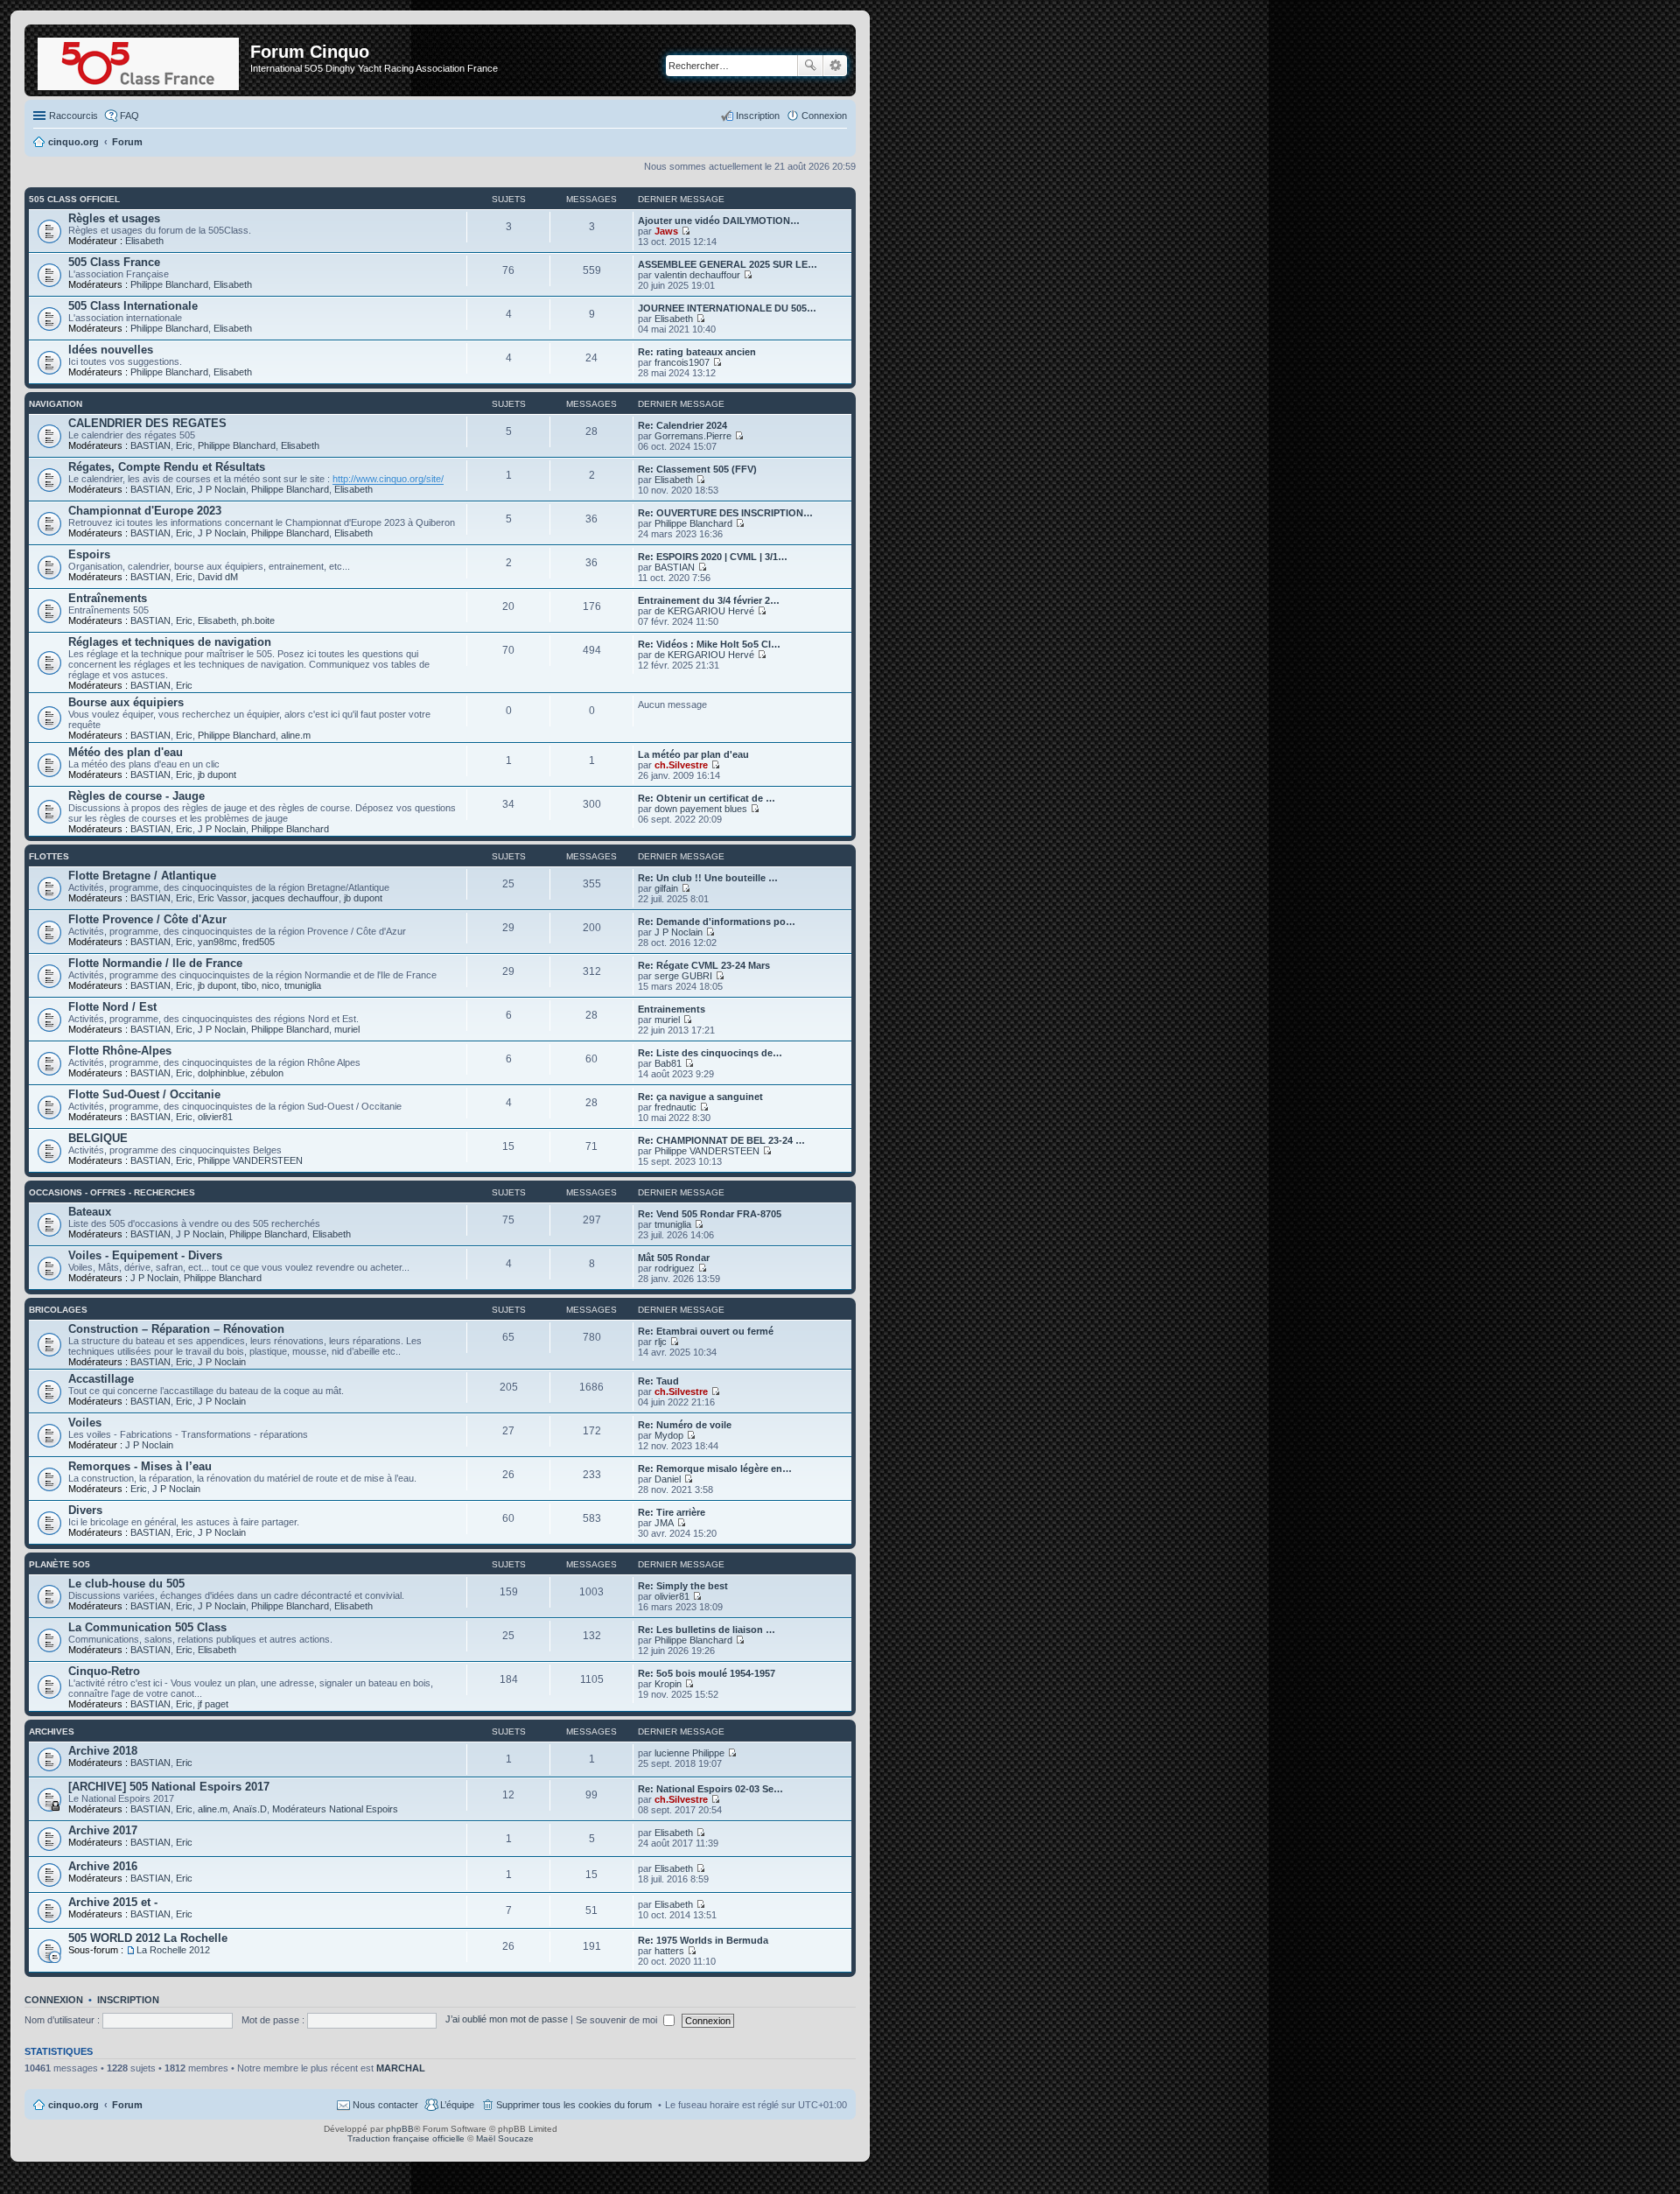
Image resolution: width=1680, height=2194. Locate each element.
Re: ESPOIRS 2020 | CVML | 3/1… (713, 557)
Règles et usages (114, 218)
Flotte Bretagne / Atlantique (142, 876)
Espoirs (89, 554)
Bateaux (90, 1212)
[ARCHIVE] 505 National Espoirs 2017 (169, 1787)
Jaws (666, 231)
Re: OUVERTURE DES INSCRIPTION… (725, 513)
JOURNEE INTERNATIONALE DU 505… (727, 308)
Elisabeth (144, 241)
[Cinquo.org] (140, 60)
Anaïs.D (250, 1809)
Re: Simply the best (683, 1586)
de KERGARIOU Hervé (704, 611)
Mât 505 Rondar (674, 1258)
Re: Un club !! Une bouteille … (708, 878)
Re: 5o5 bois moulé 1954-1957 (707, 1673)
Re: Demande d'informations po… (717, 922)
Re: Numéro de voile (685, 1425)
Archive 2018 (103, 1751)
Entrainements (672, 1009)
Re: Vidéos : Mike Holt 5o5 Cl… (709, 644)
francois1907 (682, 362)
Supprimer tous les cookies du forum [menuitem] (574, 2105)
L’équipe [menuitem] (457, 2105)
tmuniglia (303, 985)
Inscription (128, 2000)
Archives (52, 1731)
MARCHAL (401, 2068)
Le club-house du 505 (126, 1584)
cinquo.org (73, 2105)
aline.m (296, 735)
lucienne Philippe (689, 1753)
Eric (184, 445)
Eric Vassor (222, 898)
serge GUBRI (683, 976)
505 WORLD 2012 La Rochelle (148, 1938)
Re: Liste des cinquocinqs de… (710, 1053)
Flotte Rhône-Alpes (120, 1051)
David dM (218, 577)
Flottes (49, 856)
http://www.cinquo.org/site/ (388, 479)
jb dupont (217, 775)
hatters (669, 1951)
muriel (347, 1029)
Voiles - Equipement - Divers (145, 1255)
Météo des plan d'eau (126, 752)
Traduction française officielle (406, 2138)
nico (270, 985)
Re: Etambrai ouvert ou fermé (706, 1331)
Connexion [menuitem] (824, 116)
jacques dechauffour (295, 898)
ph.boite (258, 620)
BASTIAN (150, 445)
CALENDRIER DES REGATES (147, 423)
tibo (249, 985)
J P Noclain (222, 489)
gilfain (666, 888)
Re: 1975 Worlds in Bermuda (703, 1940)
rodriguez (675, 1268)
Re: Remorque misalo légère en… (715, 1469)
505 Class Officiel (74, 199)
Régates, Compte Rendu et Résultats (167, 467)
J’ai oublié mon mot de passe (507, 2020)
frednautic (675, 1107)
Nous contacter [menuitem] (385, 2105)
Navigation (56, 404)
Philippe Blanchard (169, 284)
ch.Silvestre (681, 765)
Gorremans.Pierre (693, 436)
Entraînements (108, 598)
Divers (85, 1510)
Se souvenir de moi (618, 2020)
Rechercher (810, 66)
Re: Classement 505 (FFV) (697, 469)
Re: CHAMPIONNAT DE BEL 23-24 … (721, 1140)
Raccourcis (73, 116)
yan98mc (217, 942)
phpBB (400, 2129)
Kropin (668, 1684)
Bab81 (668, 1063)
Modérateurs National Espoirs (335, 1809)
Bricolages (58, 1310)
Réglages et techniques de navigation (170, 642)
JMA (664, 1523)
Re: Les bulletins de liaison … (707, 1630)
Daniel (668, 1479)
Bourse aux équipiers (126, 702)
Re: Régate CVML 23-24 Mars (704, 965)
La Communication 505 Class (147, 1627)
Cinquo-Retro (104, 1671)
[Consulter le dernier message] (686, 231)
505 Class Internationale (133, 306)
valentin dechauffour (697, 275)
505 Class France (114, 262)
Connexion (54, 2000)
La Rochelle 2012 (173, 1950)
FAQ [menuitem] (129, 116)
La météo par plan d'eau (693, 754)
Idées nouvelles (111, 350)
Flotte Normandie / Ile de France (155, 963)
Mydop (669, 1435)
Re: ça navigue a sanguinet (700, 1097)
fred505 (259, 942)
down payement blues (701, 809)
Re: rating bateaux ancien (697, 352)
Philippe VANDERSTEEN (250, 1160)
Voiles (85, 1423)
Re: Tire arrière (672, 1512)
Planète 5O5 (59, 1564)
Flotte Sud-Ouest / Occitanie (144, 1094)
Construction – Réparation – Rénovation (176, 1329)
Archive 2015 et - (113, 1902)
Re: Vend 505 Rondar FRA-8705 (710, 1214)
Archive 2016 (103, 1866)
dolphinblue (221, 1073)
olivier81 (215, 1117)
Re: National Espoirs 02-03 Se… (710, 1789)
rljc (661, 1342)
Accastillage (101, 1379)
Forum (127, 2105)
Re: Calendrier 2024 (682, 425)
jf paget (213, 1704)
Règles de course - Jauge (136, 796)
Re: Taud (658, 1381)
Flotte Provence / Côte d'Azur (147, 919)
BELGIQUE (98, 1138)
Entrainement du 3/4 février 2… (709, 600)
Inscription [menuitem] (758, 116)
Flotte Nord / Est (112, 1007)
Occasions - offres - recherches (112, 1192)
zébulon (267, 1073)
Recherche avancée (835, 66)
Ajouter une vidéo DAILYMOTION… (719, 221)
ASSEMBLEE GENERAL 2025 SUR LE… (728, 264)
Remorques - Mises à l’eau (140, 1466)
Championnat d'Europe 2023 (145, 511)
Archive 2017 (103, 1830)
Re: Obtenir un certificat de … (707, 798)
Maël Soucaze (505, 2138)
